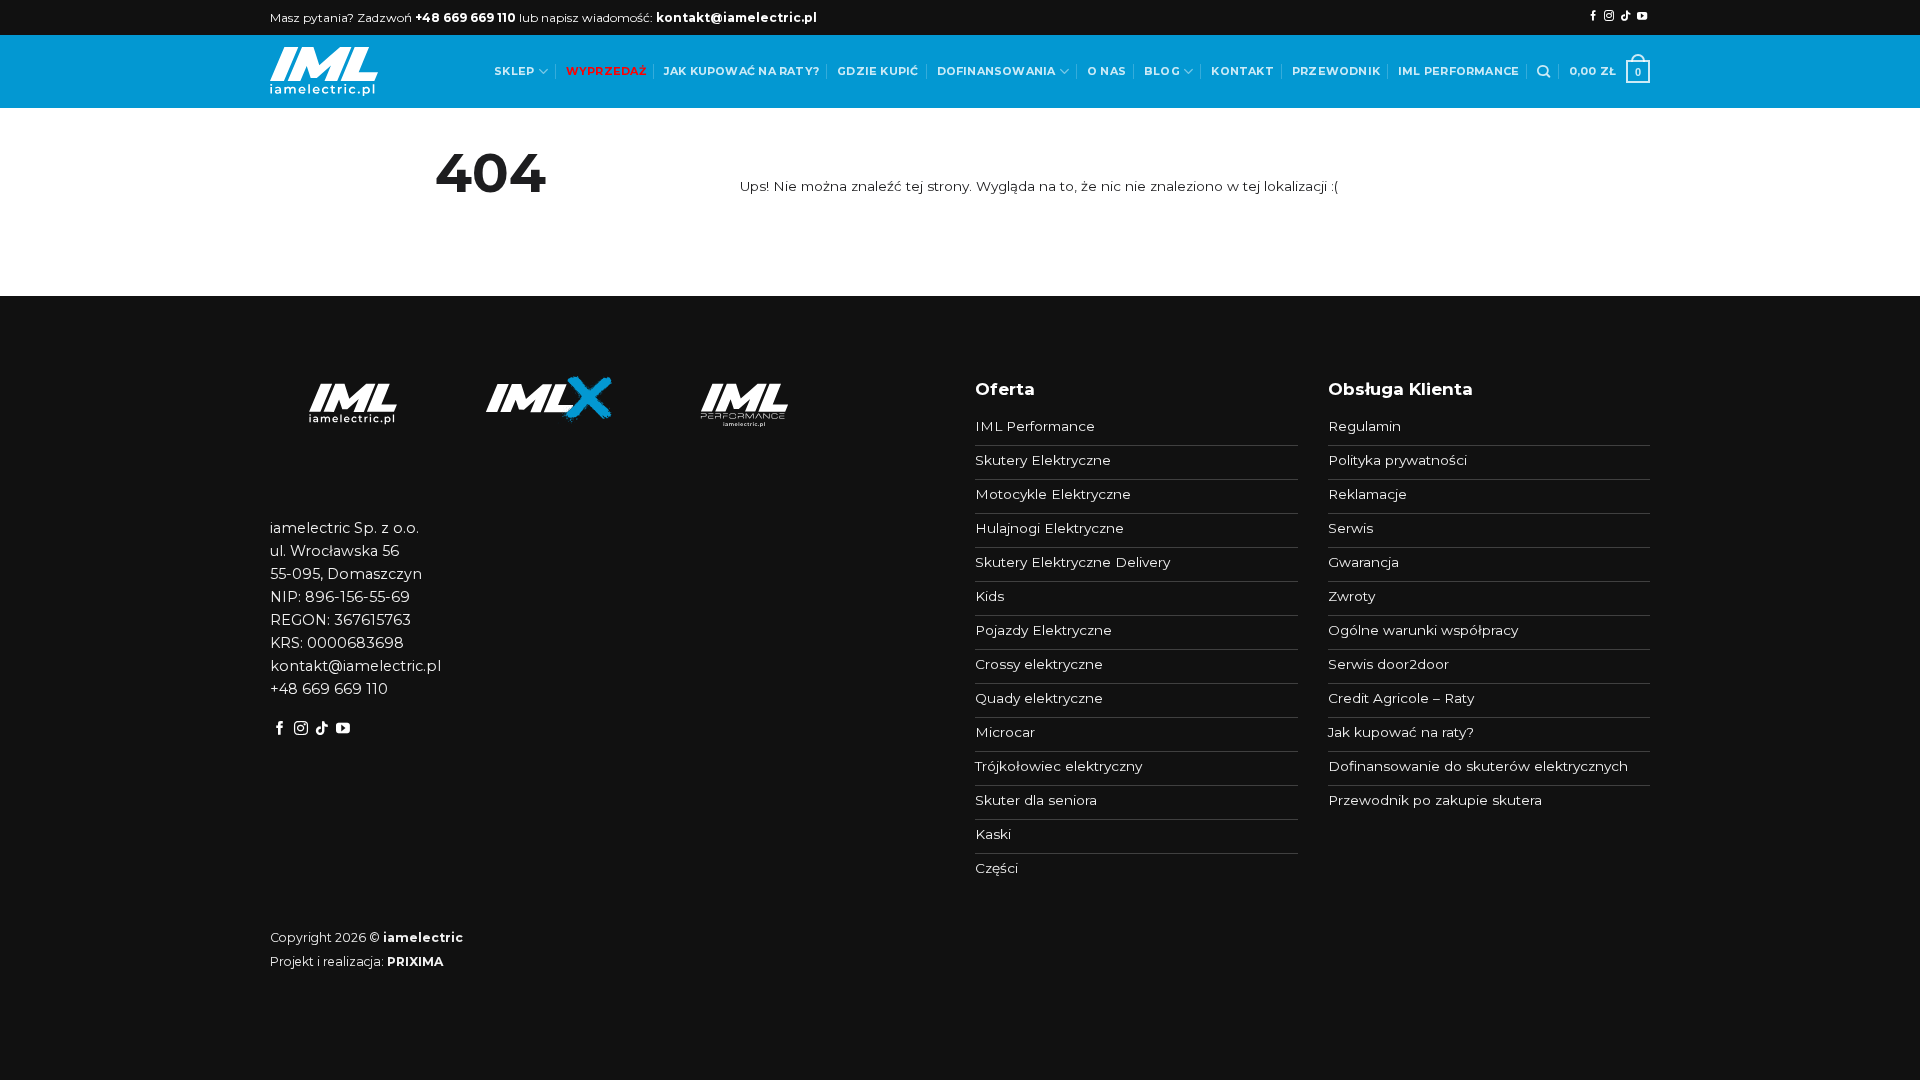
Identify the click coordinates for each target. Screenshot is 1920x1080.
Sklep (514, 71)
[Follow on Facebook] (1593, 16)
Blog (1162, 71)
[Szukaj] (1543, 72)
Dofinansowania (996, 71)
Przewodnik (1336, 71)
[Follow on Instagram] (1609, 16)
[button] (1609, 71)
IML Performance (1458, 71)
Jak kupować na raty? (741, 71)
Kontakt (1242, 71)
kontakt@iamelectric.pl (736, 17)
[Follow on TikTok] (1625, 16)
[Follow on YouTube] (1642, 16)
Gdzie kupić (877, 71)
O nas (1106, 71)
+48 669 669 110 (465, 17)
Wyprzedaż (606, 71)
